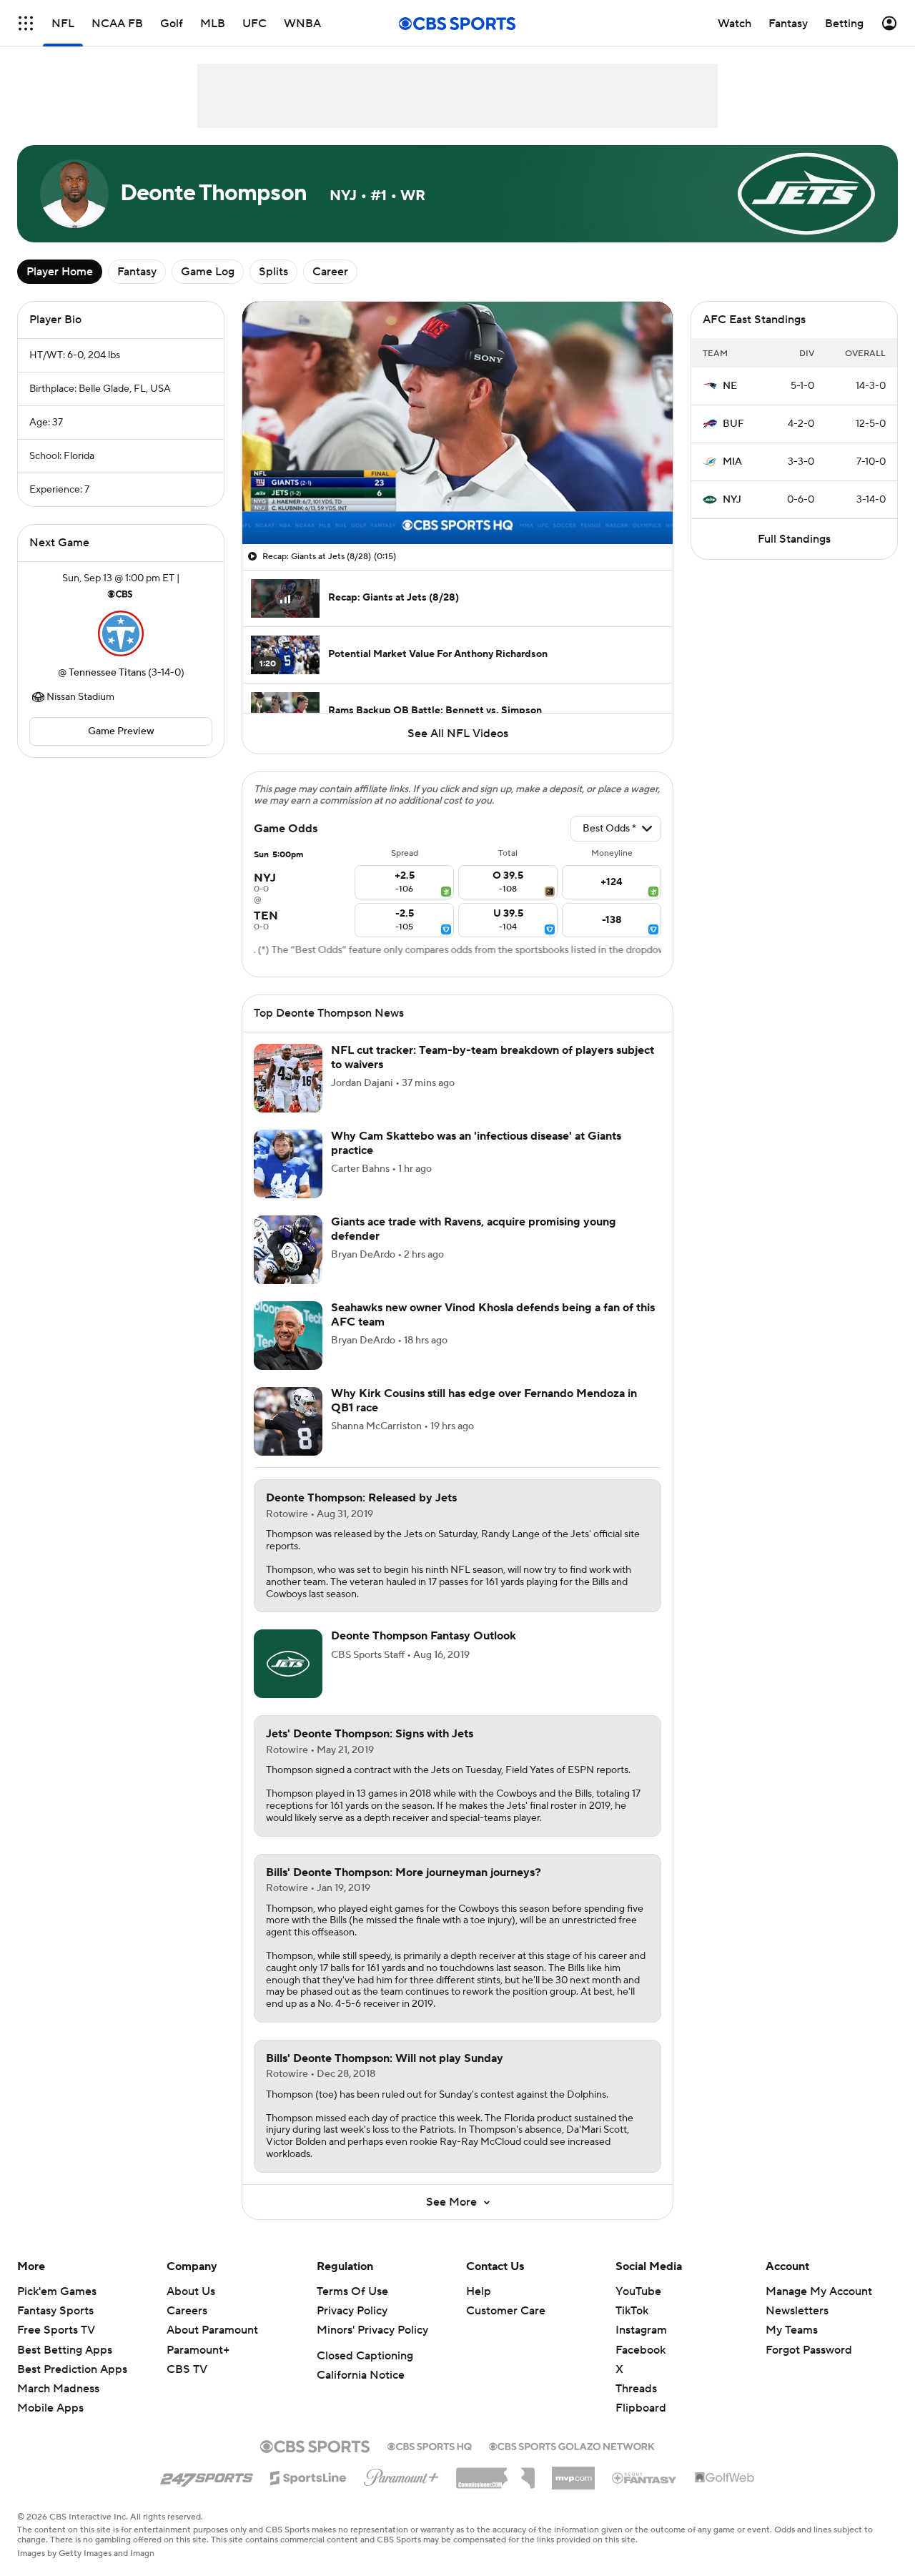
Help (479, 2309)
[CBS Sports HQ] (430, 2462)
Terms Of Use (352, 2309)
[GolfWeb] (725, 2495)
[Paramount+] (401, 2492)
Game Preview (121, 731)
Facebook (640, 2367)
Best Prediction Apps (72, 2387)
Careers (187, 2328)
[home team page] (121, 633)
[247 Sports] (207, 2492)
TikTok (632, 2328)
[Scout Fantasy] (645, 2494)
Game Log (208, 272)
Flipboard (641, 2425)
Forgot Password (809, 2367)
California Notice (361, 2392)
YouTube (638, 2309)
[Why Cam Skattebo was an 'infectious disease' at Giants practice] (288, 1181)
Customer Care (506, 2328)
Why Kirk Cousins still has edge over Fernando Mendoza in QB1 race (484, 1417)
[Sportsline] (308, 2493)
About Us (191, 2309)
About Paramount (212, 2347)
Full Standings (794, 539)
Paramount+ (198, 2367)
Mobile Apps (50, 2425)
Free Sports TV (56, 2347)
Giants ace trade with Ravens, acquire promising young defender (474, 1246)
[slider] (457, 503)
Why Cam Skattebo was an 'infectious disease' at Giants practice (476, 1160)
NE (730, 386)
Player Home (60, 272)
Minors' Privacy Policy (372, 2347)
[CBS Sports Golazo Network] (572, 2462)
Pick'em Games (57, 2309)
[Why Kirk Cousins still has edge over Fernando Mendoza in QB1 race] (288, 1438)
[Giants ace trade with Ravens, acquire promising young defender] (288, 1267)
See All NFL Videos (458, 734)
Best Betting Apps (65, 2367)
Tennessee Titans (107, 673)
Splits (273, 272)
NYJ (732, 500)
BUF (733, 424)
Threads (636, 2406)
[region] (457, 423)
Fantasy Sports (55, 2328)
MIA (732, 462)
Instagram (641, 2347)
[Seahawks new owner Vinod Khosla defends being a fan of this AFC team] (288, 1353)
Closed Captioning (365, 2373)
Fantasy (137, 272)
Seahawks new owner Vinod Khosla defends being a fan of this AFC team (493, 1332)
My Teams (792, 2347)
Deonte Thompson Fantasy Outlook (424, 1653)
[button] (268, 525)
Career (330, 272)
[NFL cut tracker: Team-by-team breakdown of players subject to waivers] (288, 1095)
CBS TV (187, 2387)
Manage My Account (819, 2309)
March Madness (58, 2406)
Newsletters (797, 2328)
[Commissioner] (495, 2490)
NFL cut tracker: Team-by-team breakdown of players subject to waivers (493, 1074)
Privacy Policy (352, 2328)
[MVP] (573, 2489)
